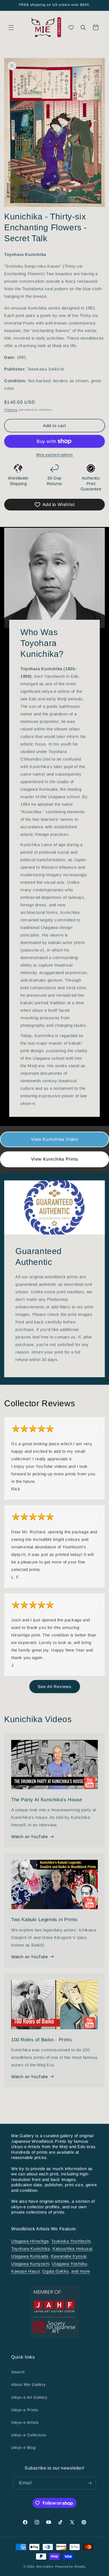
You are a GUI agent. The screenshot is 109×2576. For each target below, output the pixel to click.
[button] (11, 28)
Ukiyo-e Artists (25, 2422)
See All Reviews (55, 1687)
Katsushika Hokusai (72, 2249)
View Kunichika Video (55, 1139)
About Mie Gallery (28, 2384)
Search (18, 2372)
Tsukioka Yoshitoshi (71, 2241)
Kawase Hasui (25, 2271)
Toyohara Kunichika (31, 2249)
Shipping (11, 410)
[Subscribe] (90, 2483)
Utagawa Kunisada (30, 2256)
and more (81, 2271)
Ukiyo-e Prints (25, 2410)
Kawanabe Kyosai (69, 2256)
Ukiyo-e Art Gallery (29, 2397)
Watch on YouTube (30, 1837)
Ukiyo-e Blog (23, 2447)
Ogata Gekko (55, 2271)
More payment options (55, 455)
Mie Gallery (45, 2567)
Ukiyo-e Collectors (29, 2435)
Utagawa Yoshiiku (69, 2264)
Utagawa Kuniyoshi (30, 2264)
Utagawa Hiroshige (30, 2241)
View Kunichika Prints (55, 1159)
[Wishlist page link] (71, 27)
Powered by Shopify (70, 2567)
